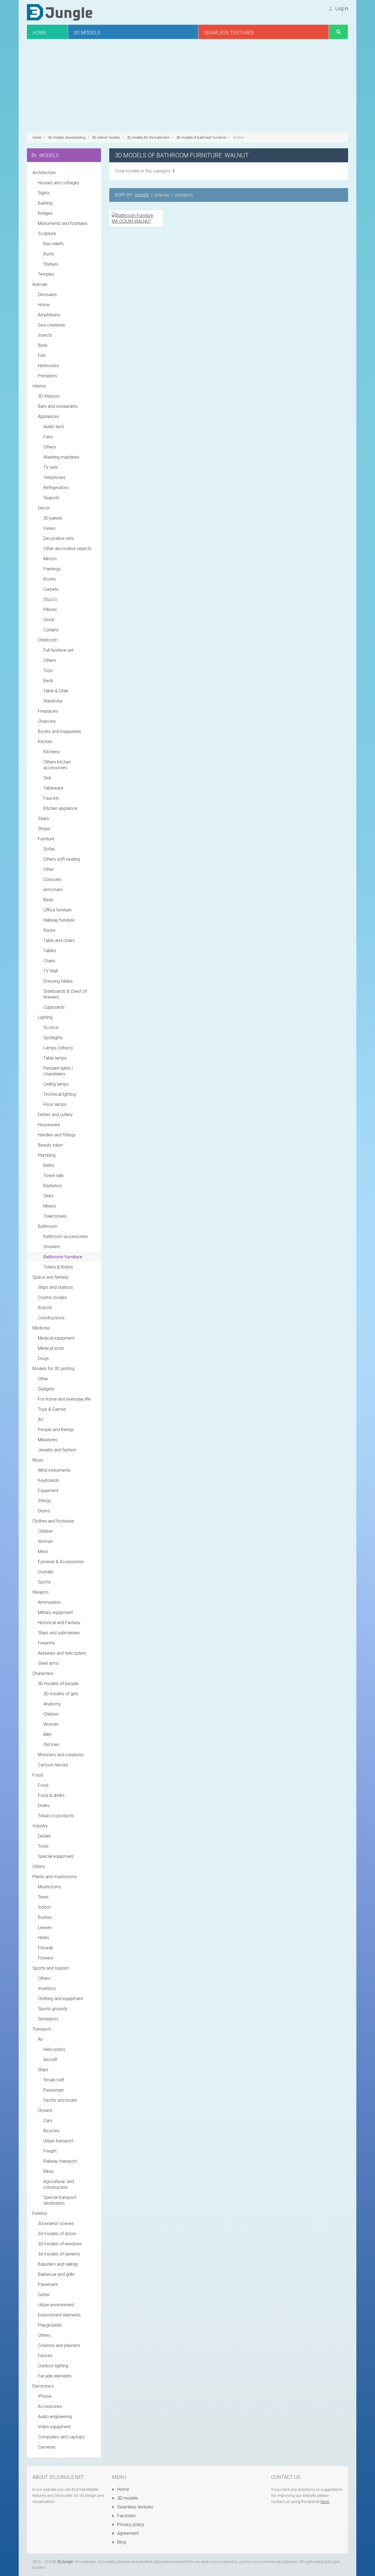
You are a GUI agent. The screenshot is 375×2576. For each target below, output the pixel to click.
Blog (121, 2542)
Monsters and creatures (61, 1755)
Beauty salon (50, 1145)
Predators (47, 376)
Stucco (50, 599)
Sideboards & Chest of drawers (65, 994)
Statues (51, 264)
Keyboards (48, 1480)
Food (38, 1775)
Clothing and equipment (60, 1999)
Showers (52, 1247)
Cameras (47, 2447)
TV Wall (51, 971)
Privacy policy (130, 2525)
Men (47, 1734)
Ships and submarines (59, 1633)
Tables (50, 951)
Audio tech (54, 427)
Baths (49, 1165)
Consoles (52, 879)
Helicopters (54, 2049)
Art (41, 1419)
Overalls (46, 1572)
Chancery (47, 721)
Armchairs (53, 890)
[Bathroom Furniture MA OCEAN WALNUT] (136, 218)
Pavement (48, 2284)
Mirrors (50, 559)
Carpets (51, 589)
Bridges (45, 213)
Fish (42, 356)
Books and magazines (59, 731)
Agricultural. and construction (59, 2184)
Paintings (52, 569)
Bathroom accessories (66, 1237)
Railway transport (60, 2161)
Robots (45, 1308)
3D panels (53, 518)
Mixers (50, 1206)
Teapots (51, 498)
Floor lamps (55, 1104)
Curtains (51, 630)
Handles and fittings (57, 1135)
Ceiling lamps (56, 1084)
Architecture (44, 173)
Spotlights (53, 1038)
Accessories (50, 2406)
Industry (40, 1826)
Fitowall (45, 1948)
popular (162, 195)
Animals (40, 284)
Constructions (51, 1318)
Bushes (45, 1917)
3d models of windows (60, 2244)
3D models (127, 2498)
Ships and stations (55, 1287)
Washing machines (61, 457)
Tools (43, 1846)
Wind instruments (54, 1470)
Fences (45, 2356)
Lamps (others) (58, 1048)
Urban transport (58, 2141)
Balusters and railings (58, 2264)
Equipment (48, 1491)
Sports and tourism (51, 1968)
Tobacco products (56, 1816)
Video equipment (54, 2427)
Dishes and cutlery (55, 1115)
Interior (39, 386)
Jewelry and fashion (57, 1450)
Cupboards (54, 1007)
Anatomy (52, 1704)
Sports (44, 1582)
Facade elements (55, 2376)
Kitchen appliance (60, 808)
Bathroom (48, 1226)
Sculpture (47, 234)
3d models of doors (57, 2234)
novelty (142, 195)
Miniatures (48, 1440)
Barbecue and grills (56, 2274)
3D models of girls (61, 1694)
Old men (51, 1745)
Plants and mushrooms (55, 1877)
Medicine (41, 1328)
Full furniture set (58, 650)
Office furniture (58, 910)
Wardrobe (53, 701)
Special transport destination (60, 2200)
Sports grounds (53, 2009)
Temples (46, 274)
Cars (48, 2121)
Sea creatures (51, 325)
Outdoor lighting (53, 2366)
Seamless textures (135, 2507)
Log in (341, 8)
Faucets (51, 798)
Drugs (43, 1358)
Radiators (53, 1186)
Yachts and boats (60, 2100)
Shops (44, 829)
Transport (42, 2029)
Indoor (44, 1907)
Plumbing (47, 1155)
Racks (49, 930)
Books (50, 579)
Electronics (43, 2386)
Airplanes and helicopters (62, 1653)
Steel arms (48, 1663)
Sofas (49, 849)
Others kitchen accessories (57, 765)
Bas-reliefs (54, 244)
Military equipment (55, 1612)
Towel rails (54, 1176)
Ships (43, 2070)
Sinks (48, 1196)
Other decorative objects (67, 549)
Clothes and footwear (53, 1521)
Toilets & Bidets (58, 1267)
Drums (44, 1511)
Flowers (46, 1958)
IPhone (45, 2396)
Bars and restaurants (58, 406)
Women (45, 1541)
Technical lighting (60, 1094)
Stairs (43, 819)
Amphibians (49, 315)
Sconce (51, 1028)
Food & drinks (51, 1795)
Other (49, 869)
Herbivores (48, 366)
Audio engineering (55, 2417)
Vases (49, 528)
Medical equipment (56, 1338)
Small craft (54, 2080)
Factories (126, 2516)
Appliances (48, 416)
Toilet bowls (55, 1216)
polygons (184, 195)
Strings (44, 1501)
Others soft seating (62, 859)
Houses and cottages (59, 183)
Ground (45, 2110)
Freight (50, 2151)
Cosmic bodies (52, 1297)
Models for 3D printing (53, 1369)
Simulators (48, 2019)
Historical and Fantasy (59, 1623)
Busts (49, 254)
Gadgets (46, 1389)
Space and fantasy (51, 1277)
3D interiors (49, 396)
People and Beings (56, 1430)
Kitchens (52, 752)
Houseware (49, 1125)
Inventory (47, 1988)
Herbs (44, 1938)
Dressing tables (58, 981)
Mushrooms (49, 1887)
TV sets (51, 467)
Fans (48, 437)
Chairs (49, 961)
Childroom (48, 640)
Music (38, 1460)
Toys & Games (52, 1409)
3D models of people (58, 1684)
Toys (48, 671)
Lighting (45, 1017)
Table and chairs (59, 940)
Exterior (40, 2213)
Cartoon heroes (53, 1765)
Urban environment (56, 2305)
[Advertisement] (187, 86)
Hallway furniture (59, 920)
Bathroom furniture (63, 1257)
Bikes (49, 2171)
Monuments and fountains (63, 223)
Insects (45, 335)
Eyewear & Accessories (61, 1562)
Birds (43, 345)
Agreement (127, 2533)
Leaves (45, 1927)
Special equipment (56, 1856)
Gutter (44, 2295)
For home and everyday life (64, 1399)
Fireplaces (48, 711)
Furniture (46, 839)
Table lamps (55, 1058)
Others (50, 447)
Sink (47, 778)
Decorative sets (59, 538)
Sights (44, 193)
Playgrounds (50, 2325)
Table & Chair (56, 691)
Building (45, 203)
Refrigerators (56, 488)
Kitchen (45, 742)
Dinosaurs (47, 295)
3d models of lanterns (59, 2254)
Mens (43, 1552)
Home (44, 305)
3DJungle (65, 2562)
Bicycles (51, 2131)
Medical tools (51, 1348)
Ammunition (49, 1602)
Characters (43, 1673)
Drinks (44, 1806)
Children (45, 1531)
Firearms (46, 1643)
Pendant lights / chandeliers (58, 1071)
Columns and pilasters (59, 2345)
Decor (44, 508)
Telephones (54, 477)
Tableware (53, 788)
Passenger (54, 2090)
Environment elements (59, 2315)
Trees (43, 1897)
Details (44, 1836)
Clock (49, 620)
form (325, 2502)
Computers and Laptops (61, 2437)
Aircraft (50, 2060)
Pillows (50, 610)
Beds (48, 681)
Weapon (40, 1592)
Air (40, 2039)
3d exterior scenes (56, 2224)
